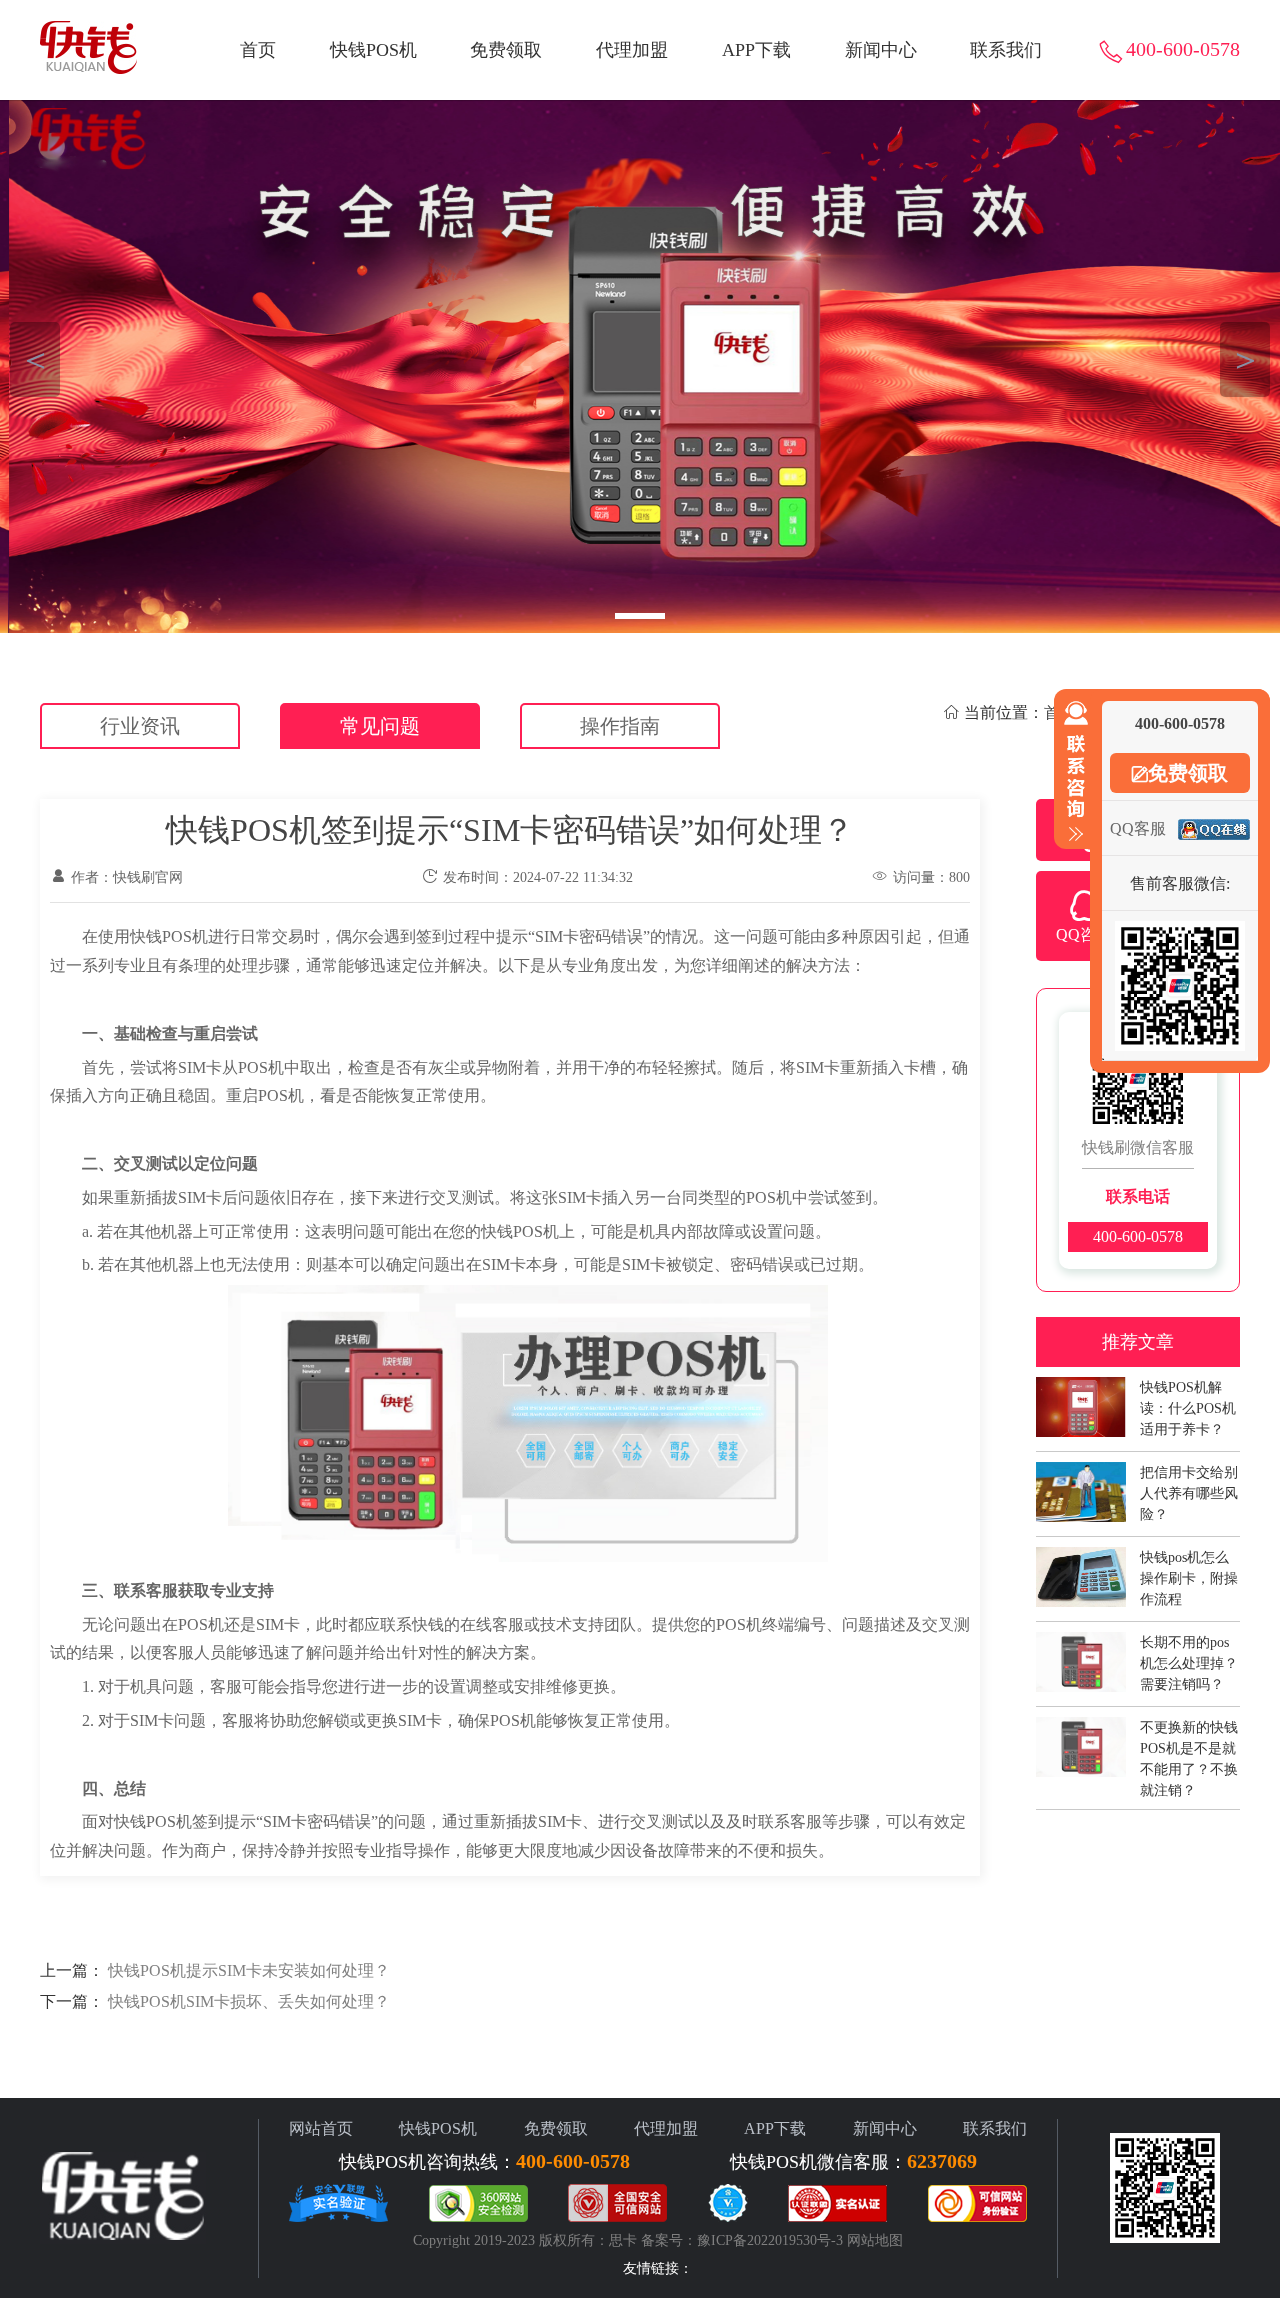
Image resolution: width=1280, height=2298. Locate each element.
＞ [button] (1245, 359)
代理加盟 (632, 50)
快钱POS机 (373, 50)
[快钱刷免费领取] (640, 366)
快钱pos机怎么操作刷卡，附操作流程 (1189, 1567)
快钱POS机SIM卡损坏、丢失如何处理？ (249, 2001)
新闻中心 (881, 50)
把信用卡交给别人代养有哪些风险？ (1189, 1482)
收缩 (1072, 772)
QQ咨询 (1084, 934)
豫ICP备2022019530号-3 (770, 2240)
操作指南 (620, 726)
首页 (258, 50)
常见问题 (380, 726)
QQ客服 (1138, 828)
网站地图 (875, 2240)
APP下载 (756, 50)
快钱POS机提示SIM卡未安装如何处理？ (249, 1970)
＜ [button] (35, 359)
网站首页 (321, 2128)
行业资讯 (140, 726)
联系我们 (1006, 50)
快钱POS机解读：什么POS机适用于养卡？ (1188, 1397)
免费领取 (506, 50)
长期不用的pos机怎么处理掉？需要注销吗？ (1189, 1652)
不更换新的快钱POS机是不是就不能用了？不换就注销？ (1189, 1737)
